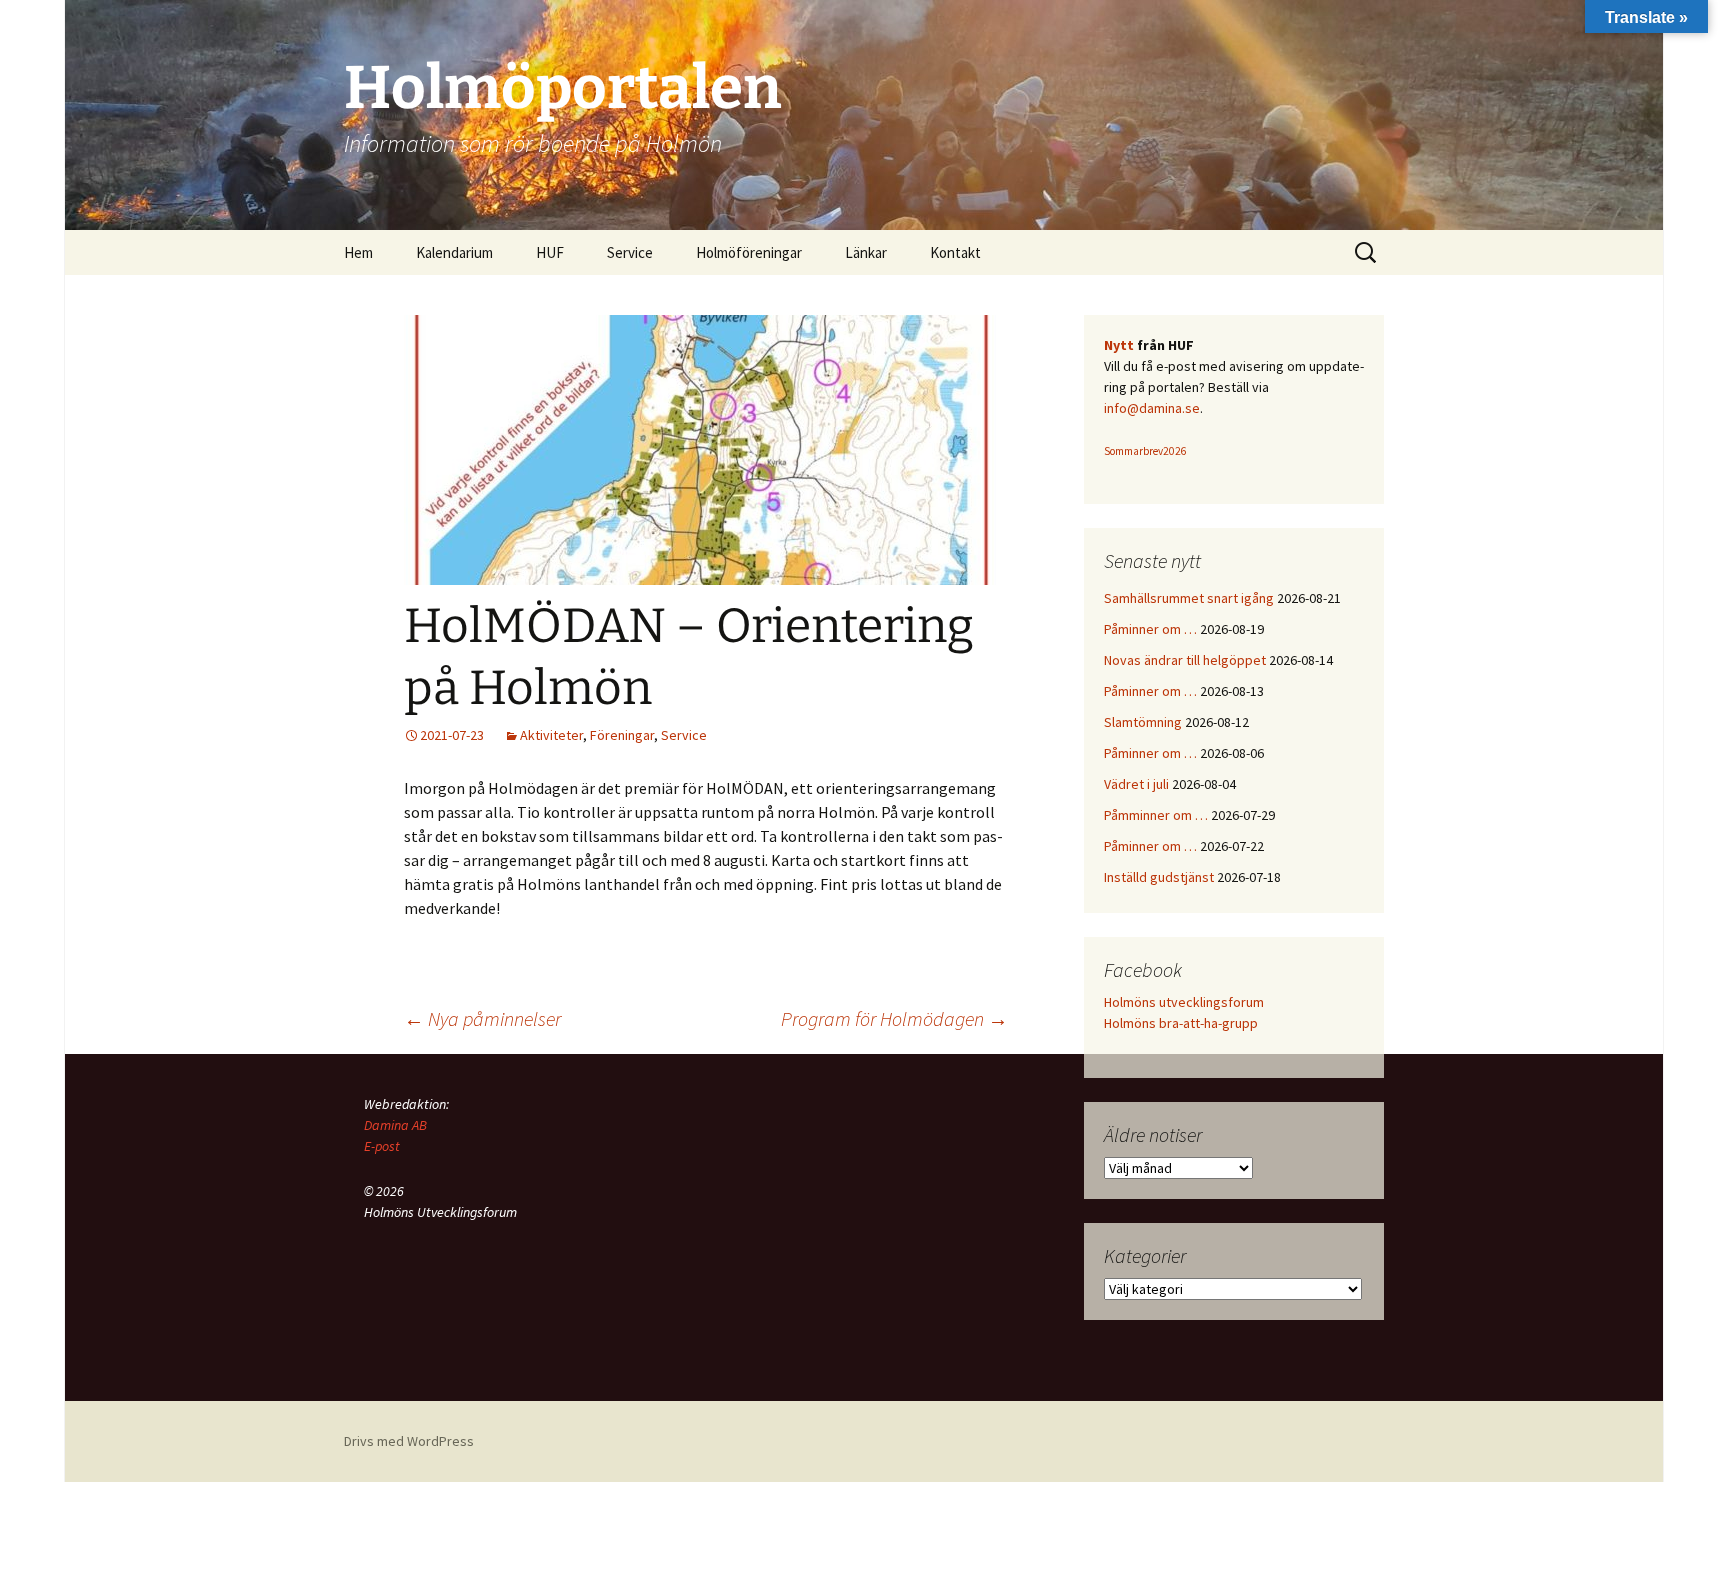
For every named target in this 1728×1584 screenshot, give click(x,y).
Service (684, 735)
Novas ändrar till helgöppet (1185, 660)
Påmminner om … (1156, 815)
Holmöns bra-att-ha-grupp (1181, 1023)
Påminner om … (1150, 629)
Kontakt (955, 252)
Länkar (866, 252)
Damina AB (395, 1125)
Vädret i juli (1136, 784)
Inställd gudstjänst (1159, 877)
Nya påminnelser (482, 1018)
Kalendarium (454, 252)
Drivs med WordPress (409, 1441)
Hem (358, 252)
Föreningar (622, 735)
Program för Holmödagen (894, 1018)
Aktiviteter (551, 735)
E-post (382, 1146)
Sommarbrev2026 (1145, 451)
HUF (550, 252)
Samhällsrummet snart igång (1189, 598)
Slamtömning (1143, 722)
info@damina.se (1152, 408)
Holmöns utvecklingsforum (1184, 1002)
